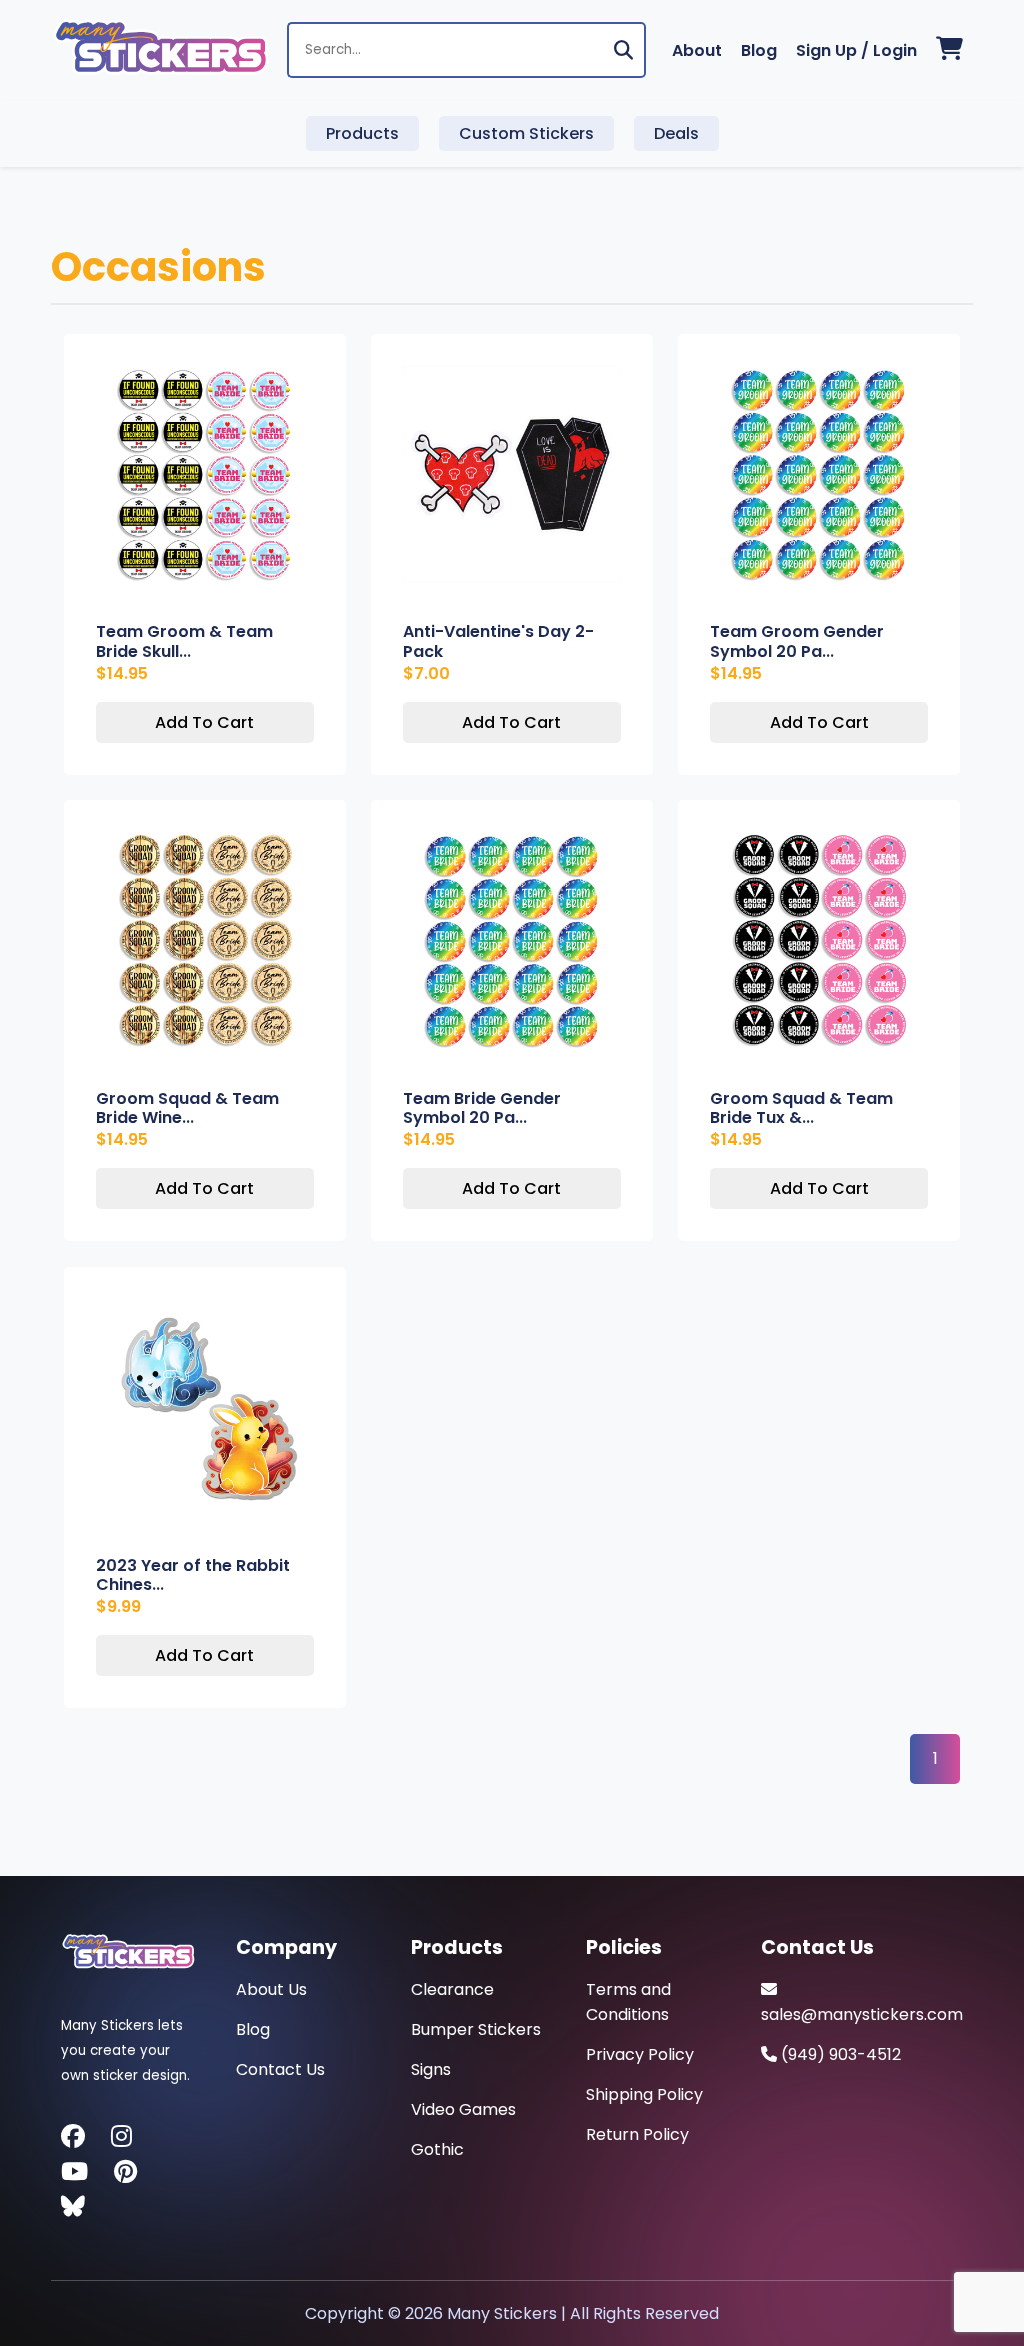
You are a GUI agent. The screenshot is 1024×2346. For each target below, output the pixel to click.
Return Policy (637, 2134)
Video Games (463, 2109)
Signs (431, 2069)
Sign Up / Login (856, 50)
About (697, 50)
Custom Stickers (526, 133)
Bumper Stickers (476, 2029)
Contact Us (280, 2069)
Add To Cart (204, 722)
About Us (271, 1989)
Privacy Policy (640, 2054)
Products (362, 133)
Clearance (452, 1989)
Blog (759, 50)
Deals (676, 133)
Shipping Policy (644, 2094)
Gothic (437, 2149)
